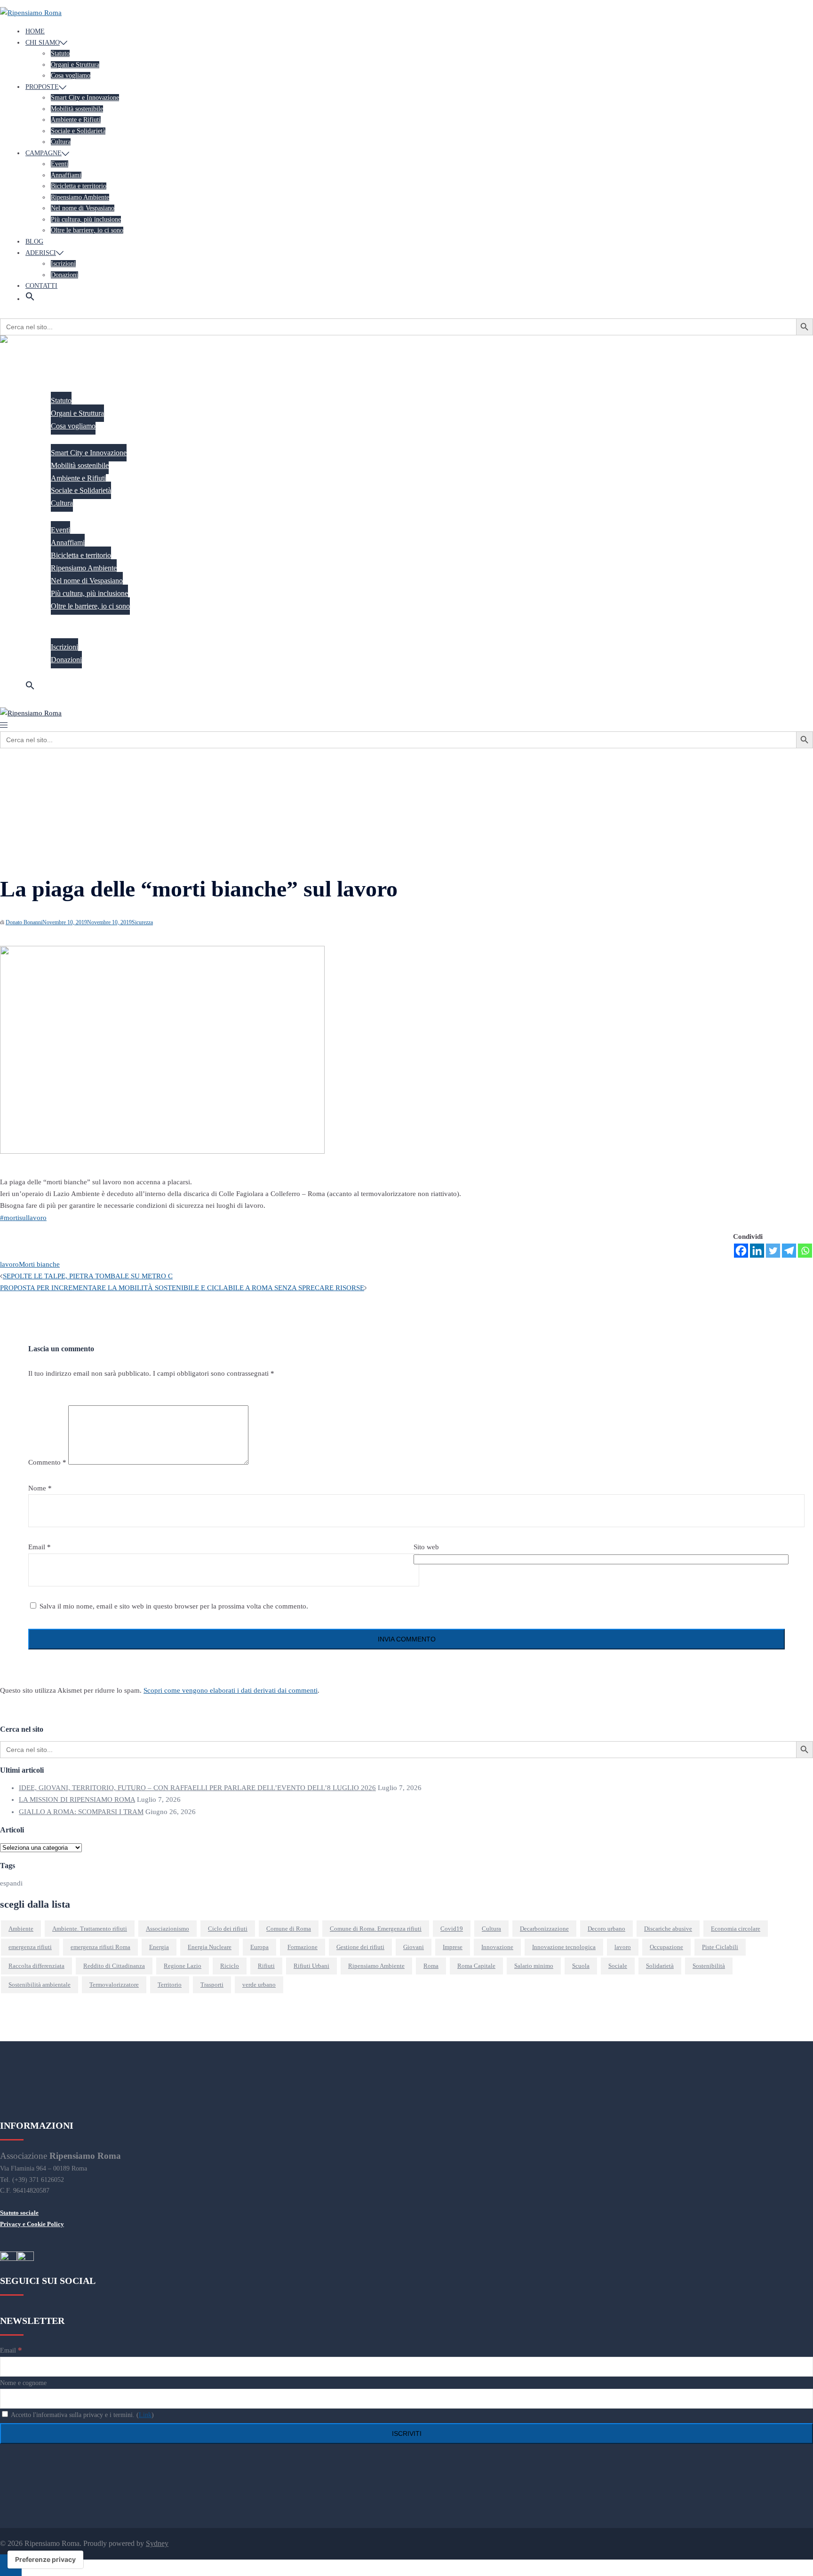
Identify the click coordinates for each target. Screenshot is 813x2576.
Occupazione (666, 1947)
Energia (159, 1947)
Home (35, 31)
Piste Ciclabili (720, 1947)
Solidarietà (660, 1966)
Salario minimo (534, 1966)
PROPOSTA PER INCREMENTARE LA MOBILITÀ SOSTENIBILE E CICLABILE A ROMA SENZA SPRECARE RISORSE (182, 1288)
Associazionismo (167, 1929)
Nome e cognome (23, 2383)
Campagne (44, 153)
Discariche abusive (668, 1929)
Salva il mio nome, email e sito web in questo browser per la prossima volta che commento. (174, 1606)
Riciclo (230, 1966)
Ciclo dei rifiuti (228, 1929)
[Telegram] (789, 1251)
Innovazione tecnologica (564, 1947)
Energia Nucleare (210, 1947)
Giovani (414, 1947)
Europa (259, 1947)
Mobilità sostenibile (77, 109)
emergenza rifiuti (30, 1947)
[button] (30, 299)
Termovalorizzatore (114, 1985)
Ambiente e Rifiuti (76, 120)
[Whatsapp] (805, 1251)
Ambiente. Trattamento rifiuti (90, 1929)
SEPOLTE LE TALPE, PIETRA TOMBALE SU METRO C (88, 1276)
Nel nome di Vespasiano (83, 208)
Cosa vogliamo (71, 75)
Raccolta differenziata (36, 1966)
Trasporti (212, 1985)
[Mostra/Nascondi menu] (4, 725)
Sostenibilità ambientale (40, 1985)
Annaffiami (66, 175)
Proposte (42, 87)
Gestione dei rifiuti (360, 1947)
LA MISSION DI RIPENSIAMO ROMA (77, 1799)
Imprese (453, 1947)
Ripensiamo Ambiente (80, 197)
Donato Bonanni (24, 922)
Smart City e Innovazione (85, 98)
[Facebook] (741, 1251)
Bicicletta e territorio (79, 186)
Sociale (618, 1966)
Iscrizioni (63, 264)
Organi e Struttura (75, 65)
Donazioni (64, 275)
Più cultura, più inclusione (86, 219)
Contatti (41, 286)
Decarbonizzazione (544, 1929)
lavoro (9, 1264)
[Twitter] (773, 1251)
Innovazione (497, 1947)
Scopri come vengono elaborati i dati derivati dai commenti (231, 1690)
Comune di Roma (289, 1929)
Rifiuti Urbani (311, 1966)
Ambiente (21, 1929)
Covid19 (452, 1929)
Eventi (60, 164)
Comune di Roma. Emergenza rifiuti (376, 1929)
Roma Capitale (476, 1966)
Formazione (303, 1947)
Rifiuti (266, 1966)
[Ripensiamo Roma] (31, 13)
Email (40, 1547)
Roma (431, 1966)
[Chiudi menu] (4, 353)
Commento (47, 1462)
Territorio (170, 1985)
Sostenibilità (709, 1966)
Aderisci (41, 253)
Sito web (426, 1547)
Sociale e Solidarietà (78, 131)
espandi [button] (11, 1883)
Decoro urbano (606, 1929)
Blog (34, 242)
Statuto (60, 53)
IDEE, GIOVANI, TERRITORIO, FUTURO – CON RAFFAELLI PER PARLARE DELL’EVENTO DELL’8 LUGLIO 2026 (197, 1788)
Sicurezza (142, 922)
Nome (40, 1488)
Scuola (581, 1966)
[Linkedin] (757, 1251)
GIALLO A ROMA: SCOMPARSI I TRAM (81, 1812)
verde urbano (259, 1985)
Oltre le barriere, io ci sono (87, 230)
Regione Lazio (183, 1966)
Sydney (157, 2543)
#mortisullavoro (23, 1218)
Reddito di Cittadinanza (114, 1966)
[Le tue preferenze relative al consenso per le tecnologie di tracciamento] (45, 2560)
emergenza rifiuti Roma (100, 1947)
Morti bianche (39, 1264)
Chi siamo (43, 43)
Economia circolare (736, 1929)
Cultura (61, 142)
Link (145, 2415)
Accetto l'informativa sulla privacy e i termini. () (82, 2415)
